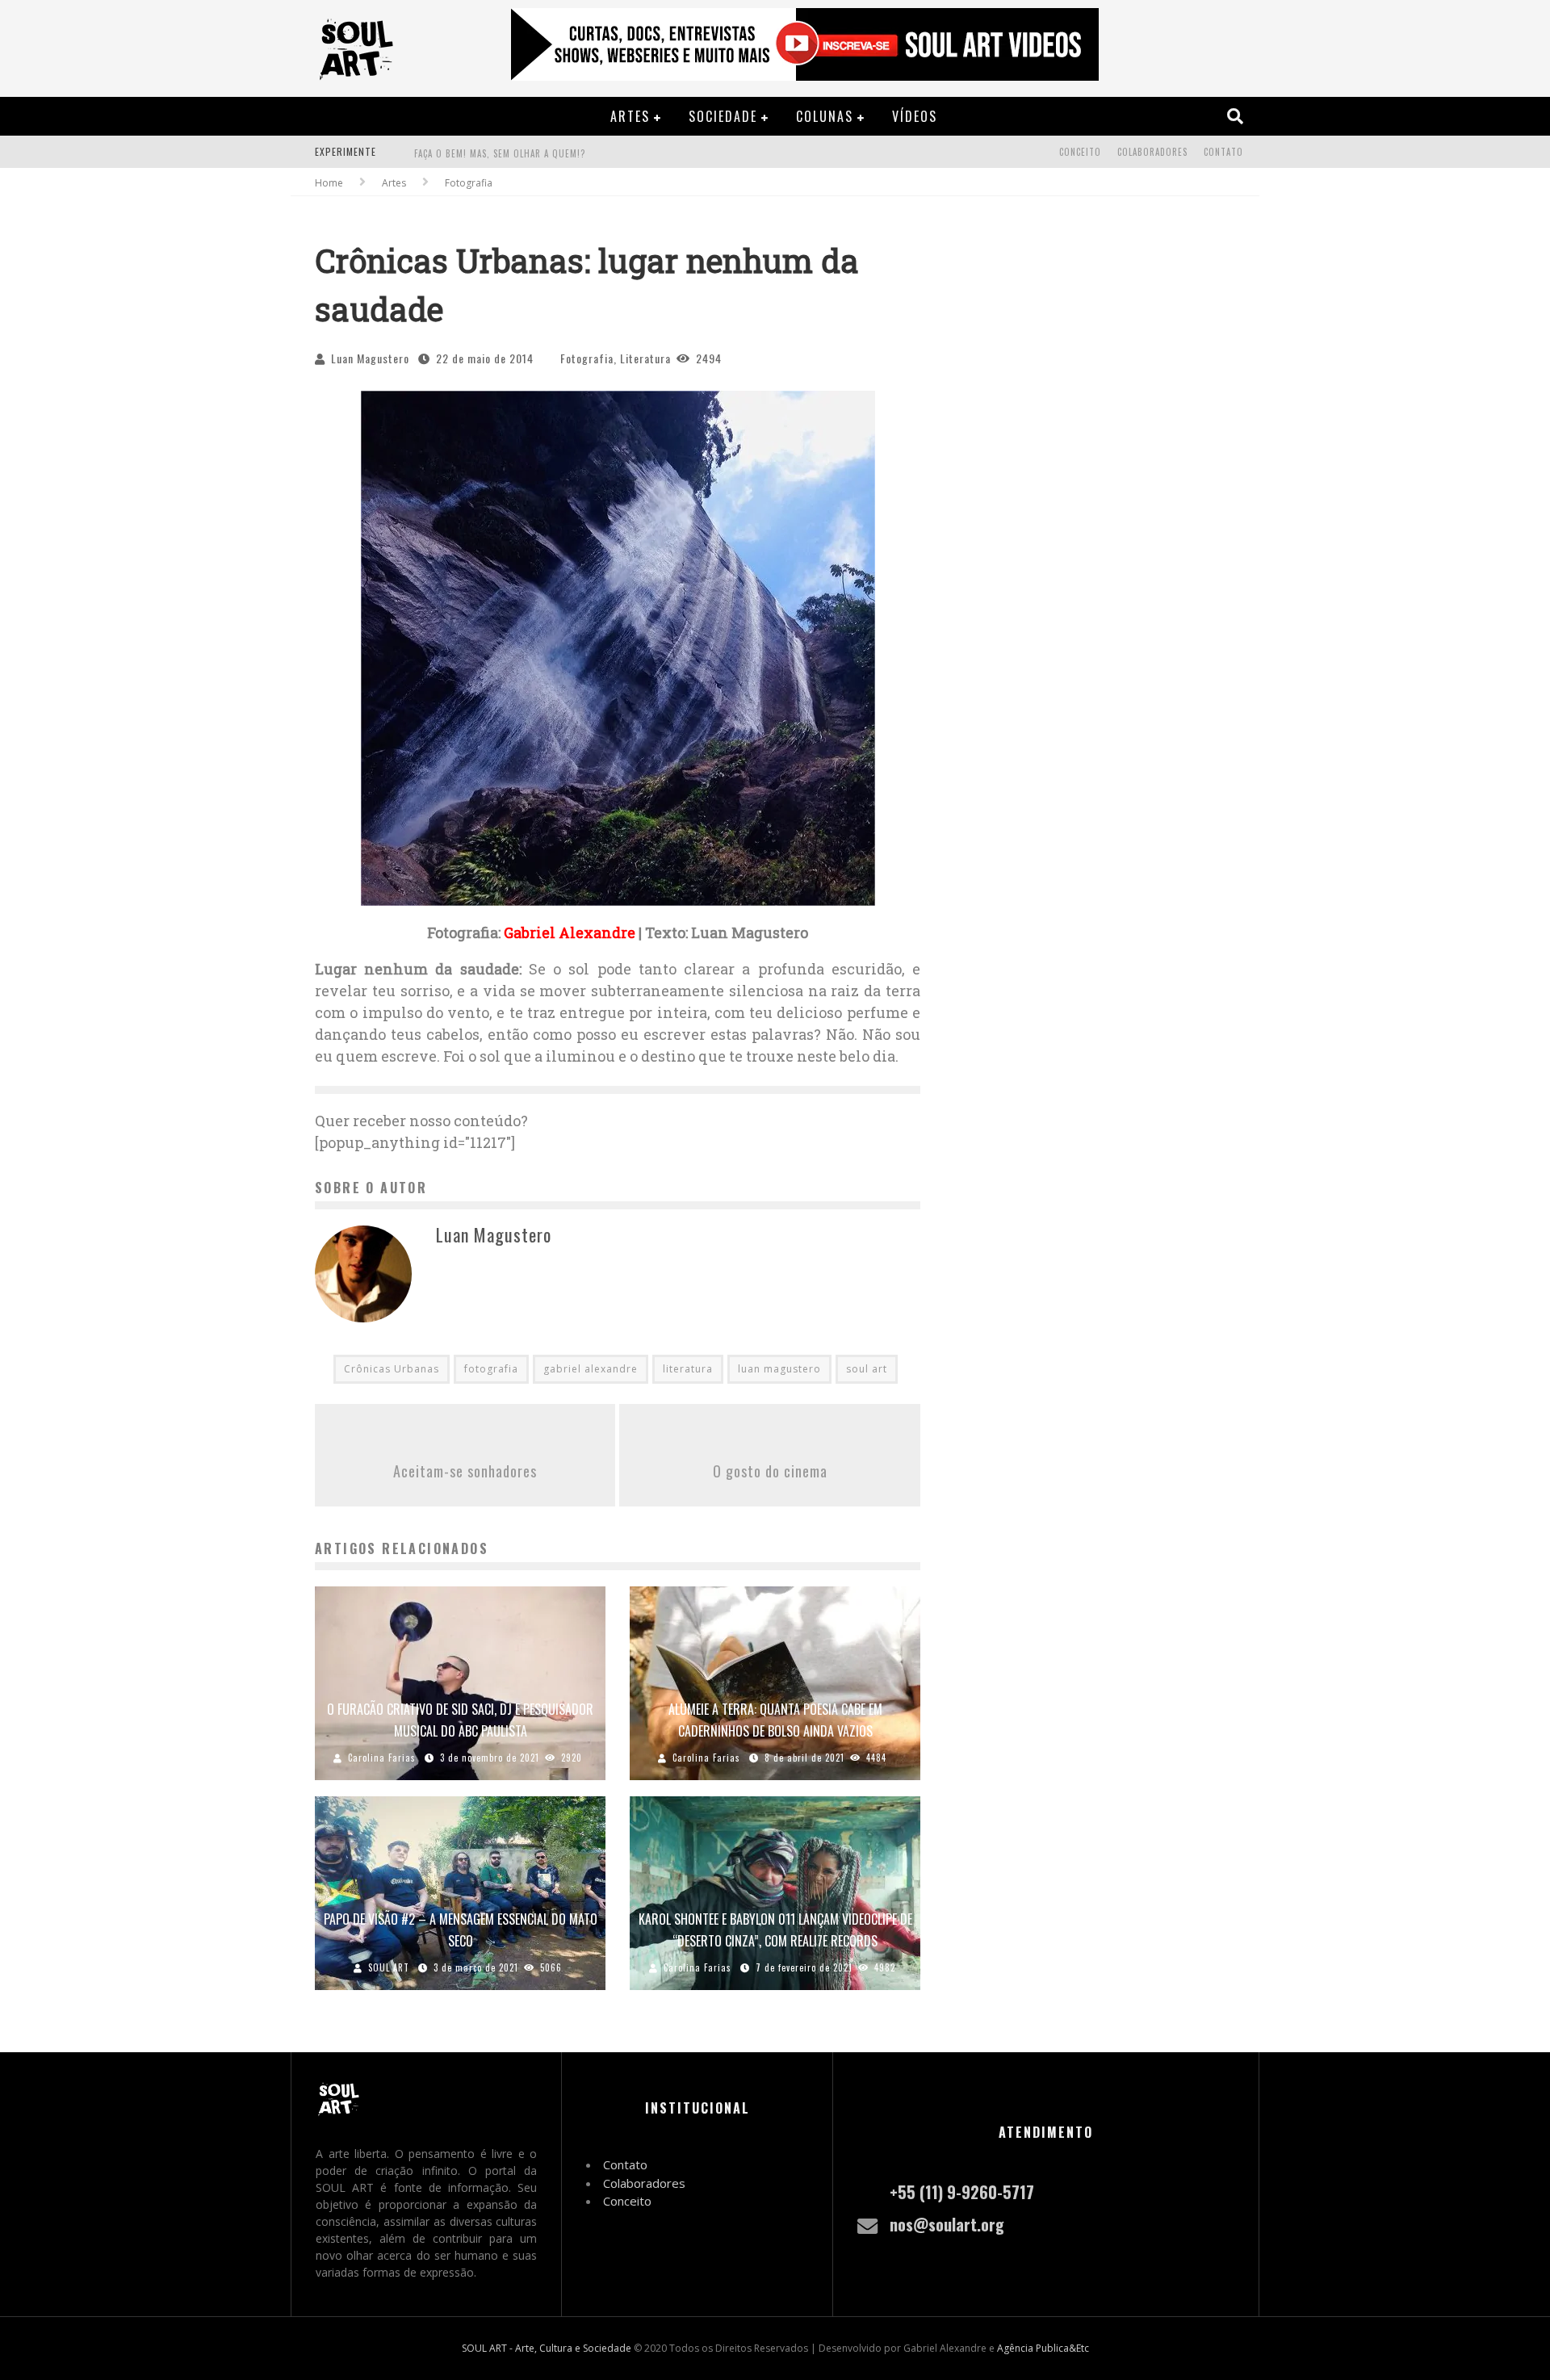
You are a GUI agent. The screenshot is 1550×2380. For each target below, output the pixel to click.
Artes (630, 116)
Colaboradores (1152, 152)
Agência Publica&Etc (1043, 2348)
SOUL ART (389, 1967)
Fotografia (587, 358)
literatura (688, 1369)
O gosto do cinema (770, 1471)
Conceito (1080, 152)
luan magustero (779, 1369)
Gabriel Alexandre (570, 932)
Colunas (825, 116)
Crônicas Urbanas (392, 1369)
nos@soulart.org (947, 2224)
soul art (867, 1369)
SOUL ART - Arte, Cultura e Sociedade (547, 2348)
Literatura (645, 358)
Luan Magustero (370, 358)
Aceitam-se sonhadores (465, 1471)
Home (329, 183)
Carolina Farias (382, 1758)
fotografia (491, 1369)
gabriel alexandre (591, 1369)
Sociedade (723, 116)
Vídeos (915, 116)
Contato (1223, 152)
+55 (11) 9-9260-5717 (962, 2192)
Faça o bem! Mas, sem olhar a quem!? (500, 153)
